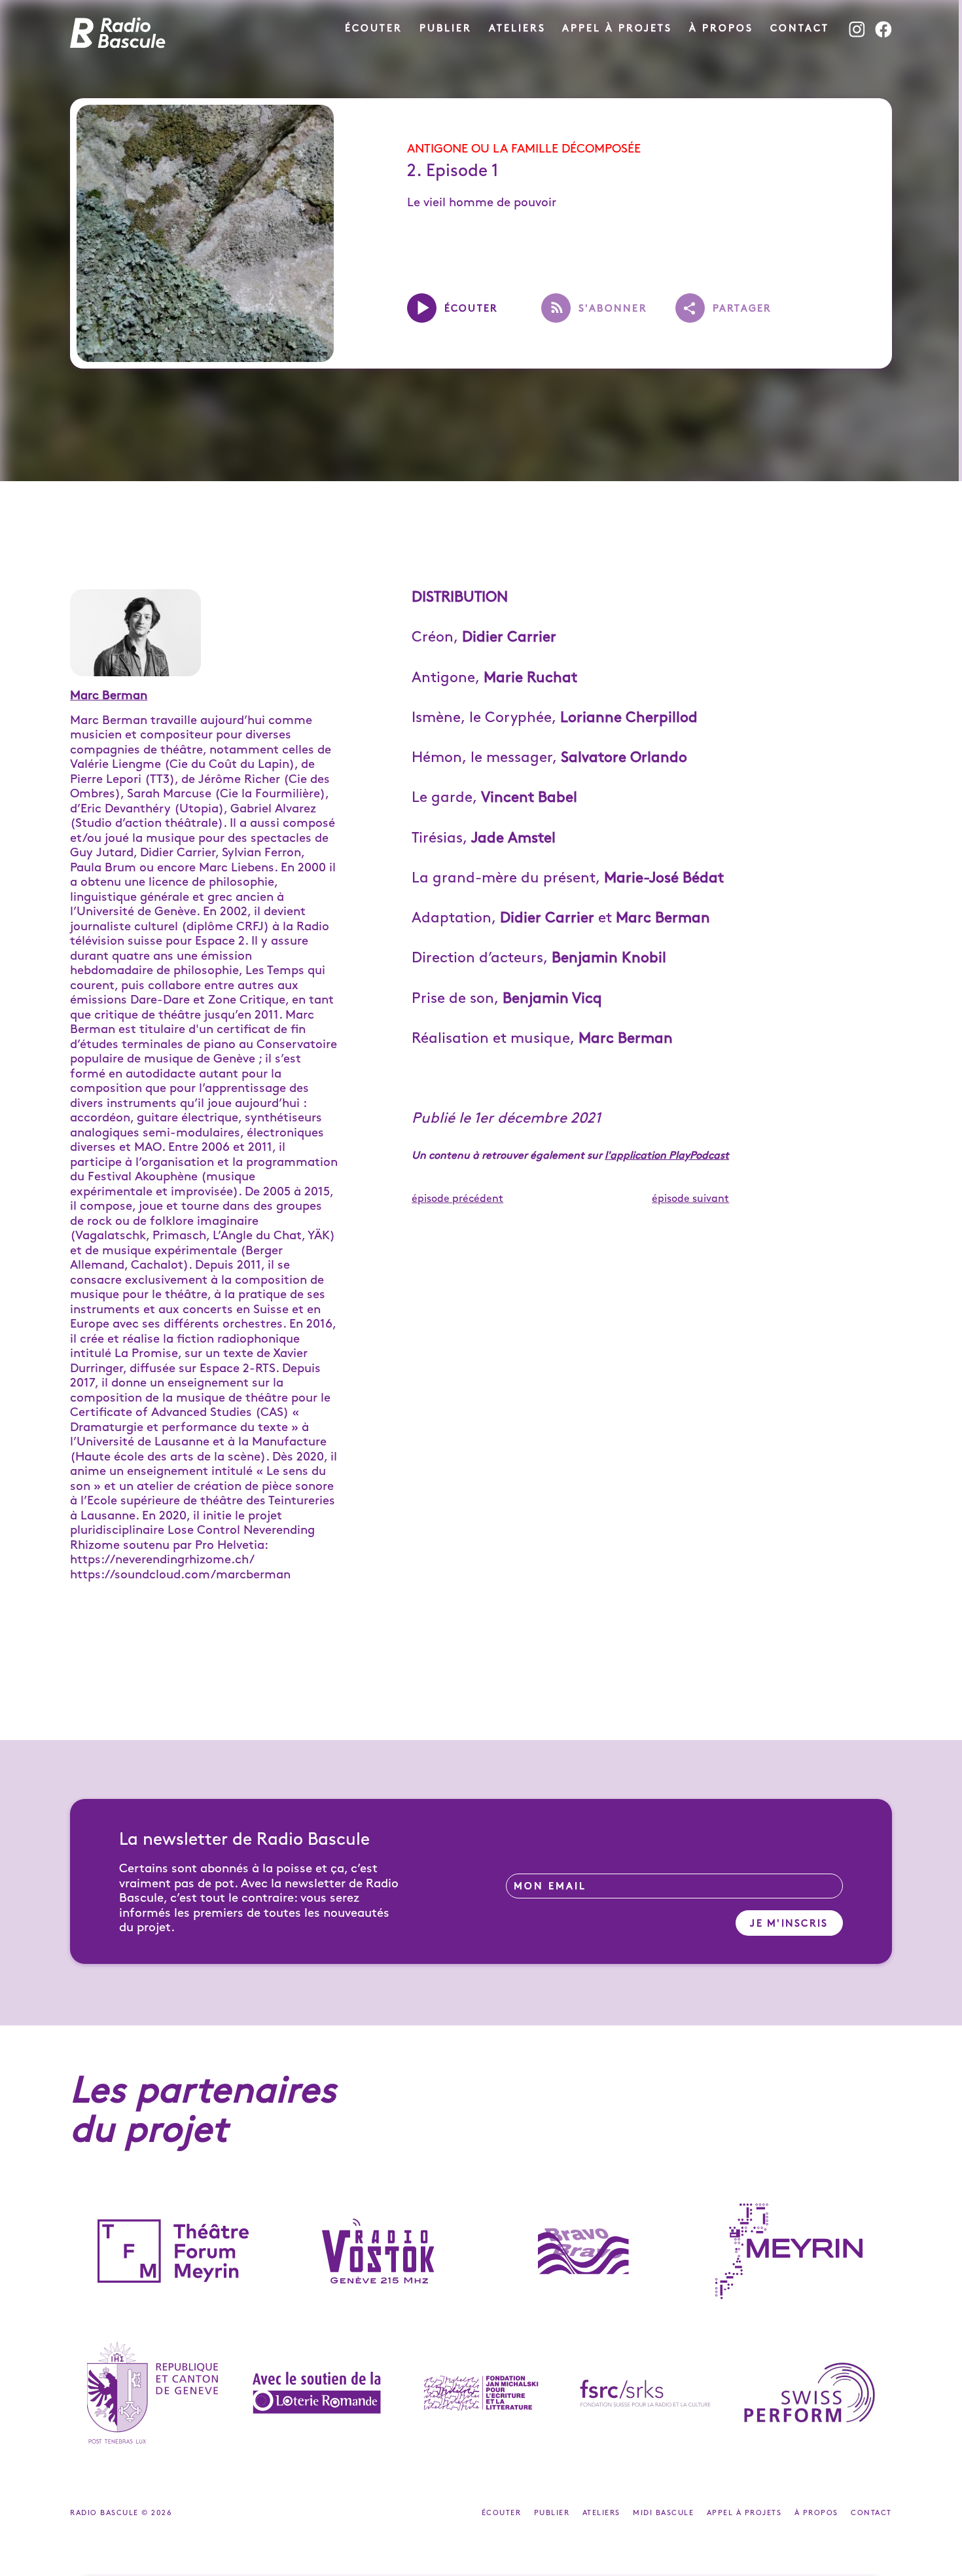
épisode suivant (690, 1199)
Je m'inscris (789, 1924)
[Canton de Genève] (152, 2393)
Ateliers (517, 29)
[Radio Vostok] (378, 2251)
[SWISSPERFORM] (810, 2393)
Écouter (374, 29)
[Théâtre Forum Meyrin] (173, 2251)
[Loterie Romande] (316, 2393)
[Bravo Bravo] (584, 2251)
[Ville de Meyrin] (789, 2251)
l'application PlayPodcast (667, 1156)
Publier (446, 29)
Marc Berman (109, 696)
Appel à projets (617, 29)
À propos (721, 29)
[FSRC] (646, 2393)
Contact (800, 29)
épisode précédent (457, 1199)
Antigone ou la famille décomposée (524, 149)
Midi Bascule (665, 2513)
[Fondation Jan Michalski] (481, 2393)
